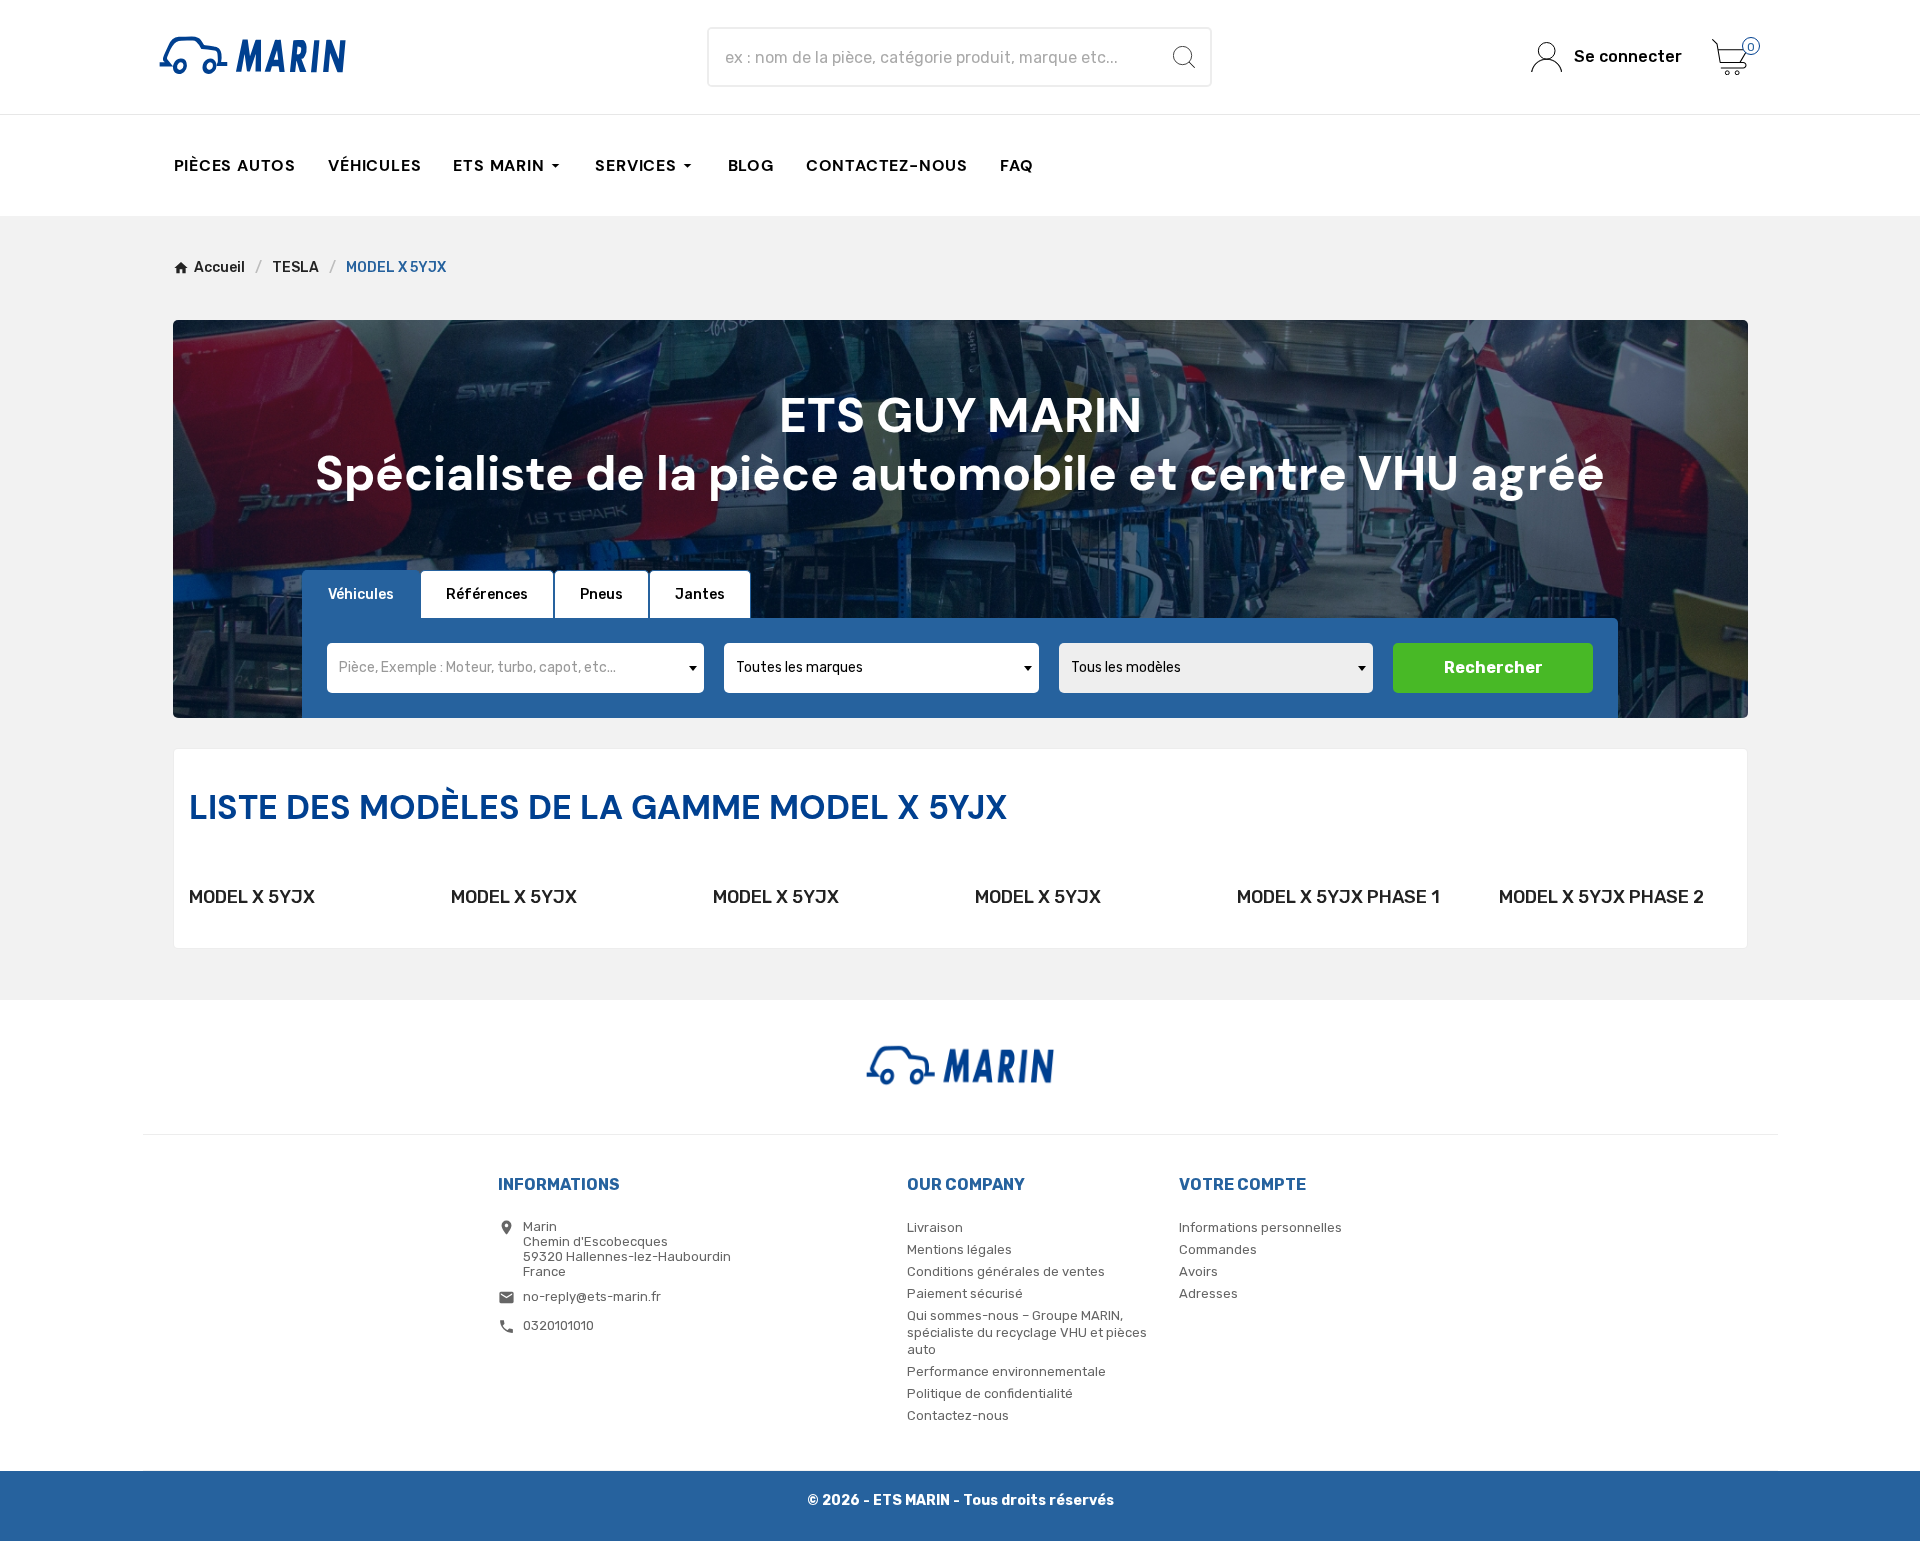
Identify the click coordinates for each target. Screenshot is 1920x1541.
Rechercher (1493, 667)
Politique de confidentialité (990, 1393)
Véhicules (361, 594)
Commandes (1218, 1249)
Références (487, 594)
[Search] (1184, 57)
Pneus (601, 594)
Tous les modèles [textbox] (1126, 667)
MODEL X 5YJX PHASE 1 (1338, 897)
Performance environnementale (1006, 1371)
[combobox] (515, 668)
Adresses (1208, 1293)
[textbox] (515, 668)
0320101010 (558, 1325)
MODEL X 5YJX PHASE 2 (1601, 897)
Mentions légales (959, 1249)
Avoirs (1198, 1271)
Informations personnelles (1260, 1227)
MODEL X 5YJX (252, 897)
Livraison (935, 1227)
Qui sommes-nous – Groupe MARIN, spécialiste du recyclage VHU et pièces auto (1027, 1332)
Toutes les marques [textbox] (799, 667)
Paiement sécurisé (965, 1293)
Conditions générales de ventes (1006, 1271)
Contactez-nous (958, 1415)
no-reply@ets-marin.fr (592, 1296)
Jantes (700, 594)
